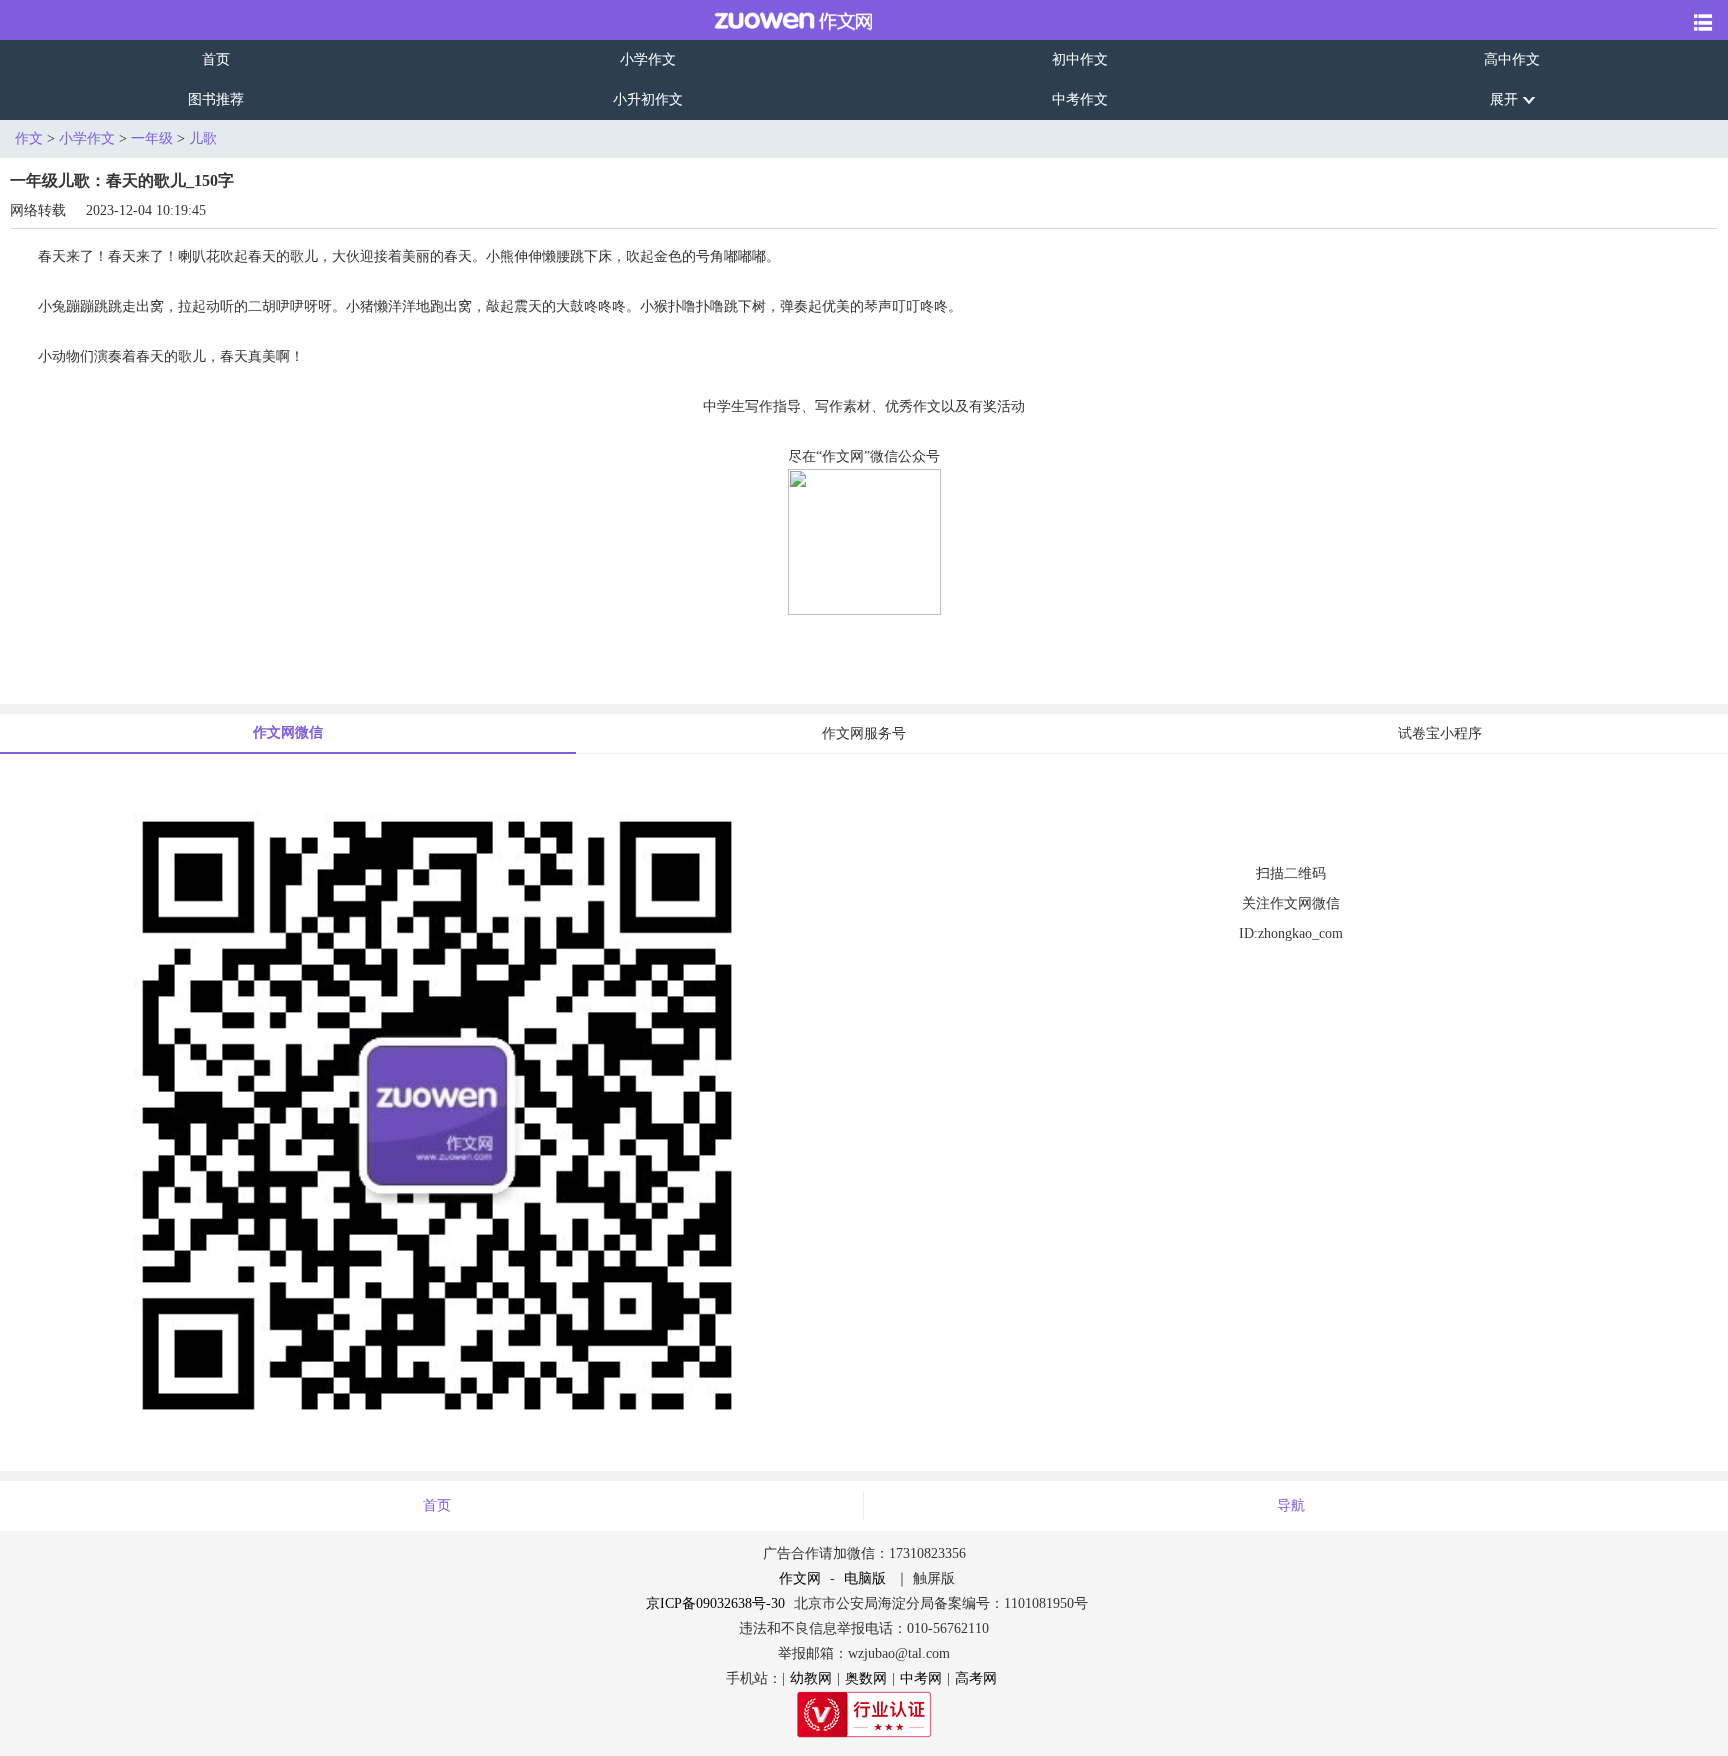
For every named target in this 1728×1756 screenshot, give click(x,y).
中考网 (921, 1678)
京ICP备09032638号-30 (715, 1603)
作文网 (800, 1578)
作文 (29, 138)
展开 (1504, 99)
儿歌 (203, 138)
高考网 (976, 1678)
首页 (216, 59)
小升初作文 (648, 99)
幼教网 (811, 1678)
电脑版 (865, 1578)
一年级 (152, 138)
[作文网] (779, 20)
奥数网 (866, 1678)
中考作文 (1080, 99)
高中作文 (1512, 59)
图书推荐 (216, 99)
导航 (1291, 1505)
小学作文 (648, 59)
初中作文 (1080, 59)
